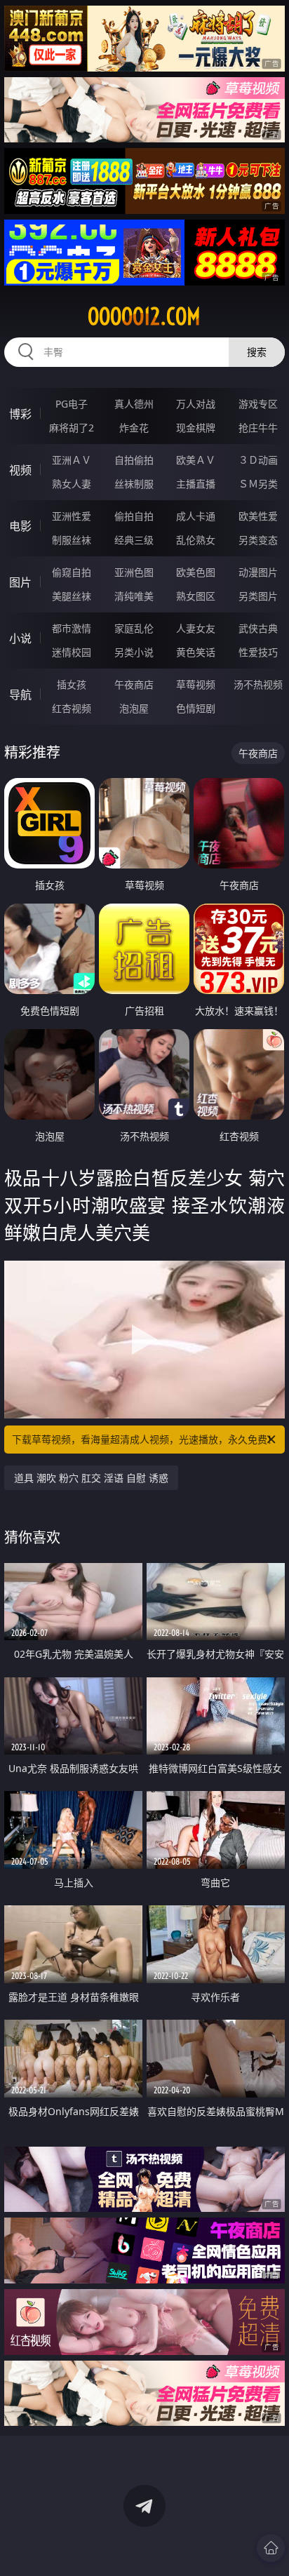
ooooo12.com (144, 316)
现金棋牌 (196, 428)
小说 (20, 638)
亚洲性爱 (72, 516)
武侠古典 (258, 628)
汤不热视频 (258, 684)
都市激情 (72, 628)
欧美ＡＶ (196, 460)
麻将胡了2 (72, 428)
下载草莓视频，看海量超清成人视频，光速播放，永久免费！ (144, 1439)
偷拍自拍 (134, 516)
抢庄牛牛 (258, 428)
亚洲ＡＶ (72, 460)
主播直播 (196, 484)
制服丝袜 (72, 540)
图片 (20, 582)
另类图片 (258, 596)
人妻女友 (196, 628)
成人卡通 (196, 516)
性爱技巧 (258, 652)
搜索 (257, 352)
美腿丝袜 (72, 596)
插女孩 (72, 684)
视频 (20, 470)
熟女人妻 (72, 484)
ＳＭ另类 (258, 484)
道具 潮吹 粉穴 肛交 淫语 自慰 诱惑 (91, 1478)
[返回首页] (271, 2548)
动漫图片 (258, 572)
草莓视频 (196, 684)
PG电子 (72, 404)
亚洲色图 (134, 572)
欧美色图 (196, 572)
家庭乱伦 (134, 628)
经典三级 (134, 540)
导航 (20, 695)
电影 (20, 526)
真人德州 (134, 404)
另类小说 (134, 652)
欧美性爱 (258, 516)
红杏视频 (72, 708)
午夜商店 (134, 684)
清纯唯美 (134, 596)
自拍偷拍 (134, 460)
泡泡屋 (134, 708)
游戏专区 (258, 404)
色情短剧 (196, 708)
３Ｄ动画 (258, 460)
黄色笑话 (196, 652)
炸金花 (134, 428)
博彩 (20, 414)
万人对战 (196, 404)
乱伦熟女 (196, 540)
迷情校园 (72, 652)
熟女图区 (196, 596)
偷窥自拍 (72, 572)
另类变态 (258, 540)
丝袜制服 (134, 484)
